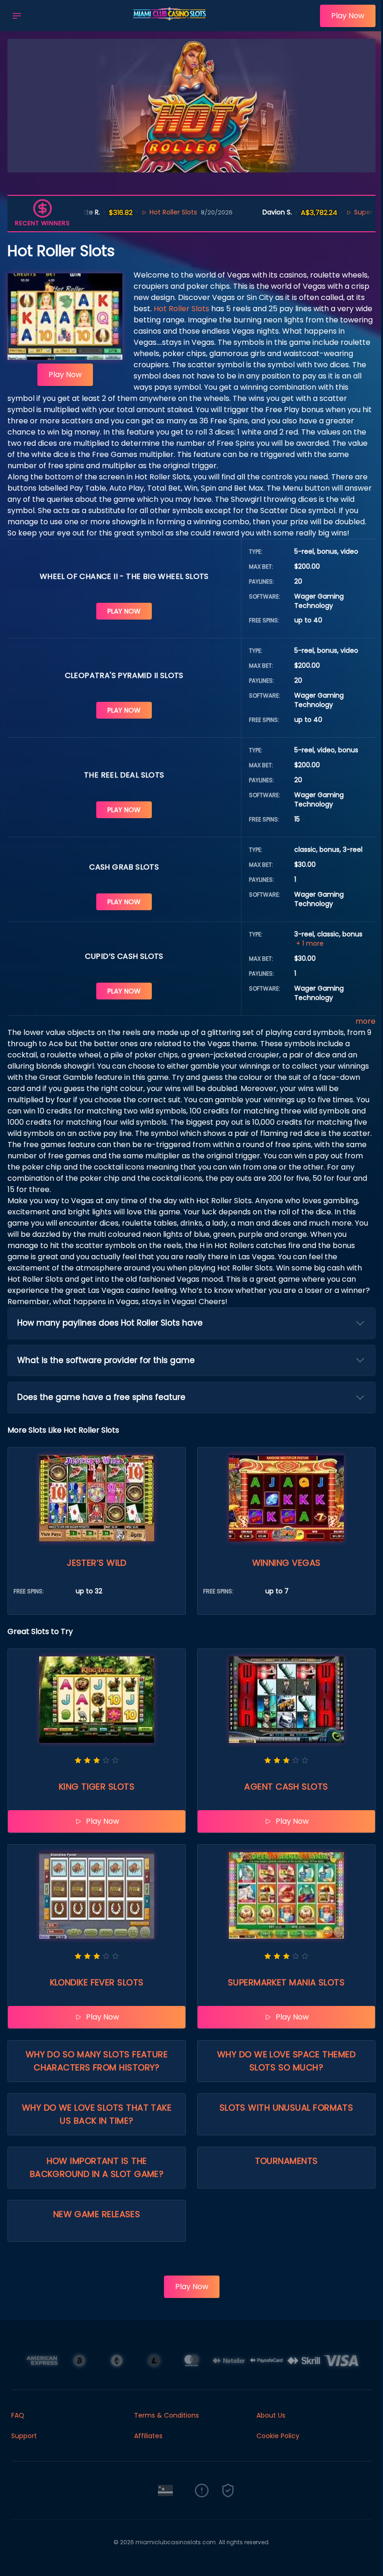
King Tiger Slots (97, 1787)
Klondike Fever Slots (97, 1982)
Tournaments (287, 2161)
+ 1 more (310, 943)
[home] (173, 25)
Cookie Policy (278, 2436)
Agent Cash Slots (286, 1787)
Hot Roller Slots (131, 212)
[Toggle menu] (17, 16)
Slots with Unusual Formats (287, 2108)
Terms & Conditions (167, 2415)
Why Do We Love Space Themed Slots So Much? (286, 2061)
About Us (271, 2415)
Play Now (348, 16)
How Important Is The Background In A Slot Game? (97, 2167)
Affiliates (148, 2436)
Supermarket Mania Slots (286, 1982)
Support (24, 2436)
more (365, 1021)
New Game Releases (97, 2214)
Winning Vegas (287, 1563)
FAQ (18, 2415)
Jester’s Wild (97, 1563)
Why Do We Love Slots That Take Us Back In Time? (97, 2114)
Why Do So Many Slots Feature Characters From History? (97, 2061)
